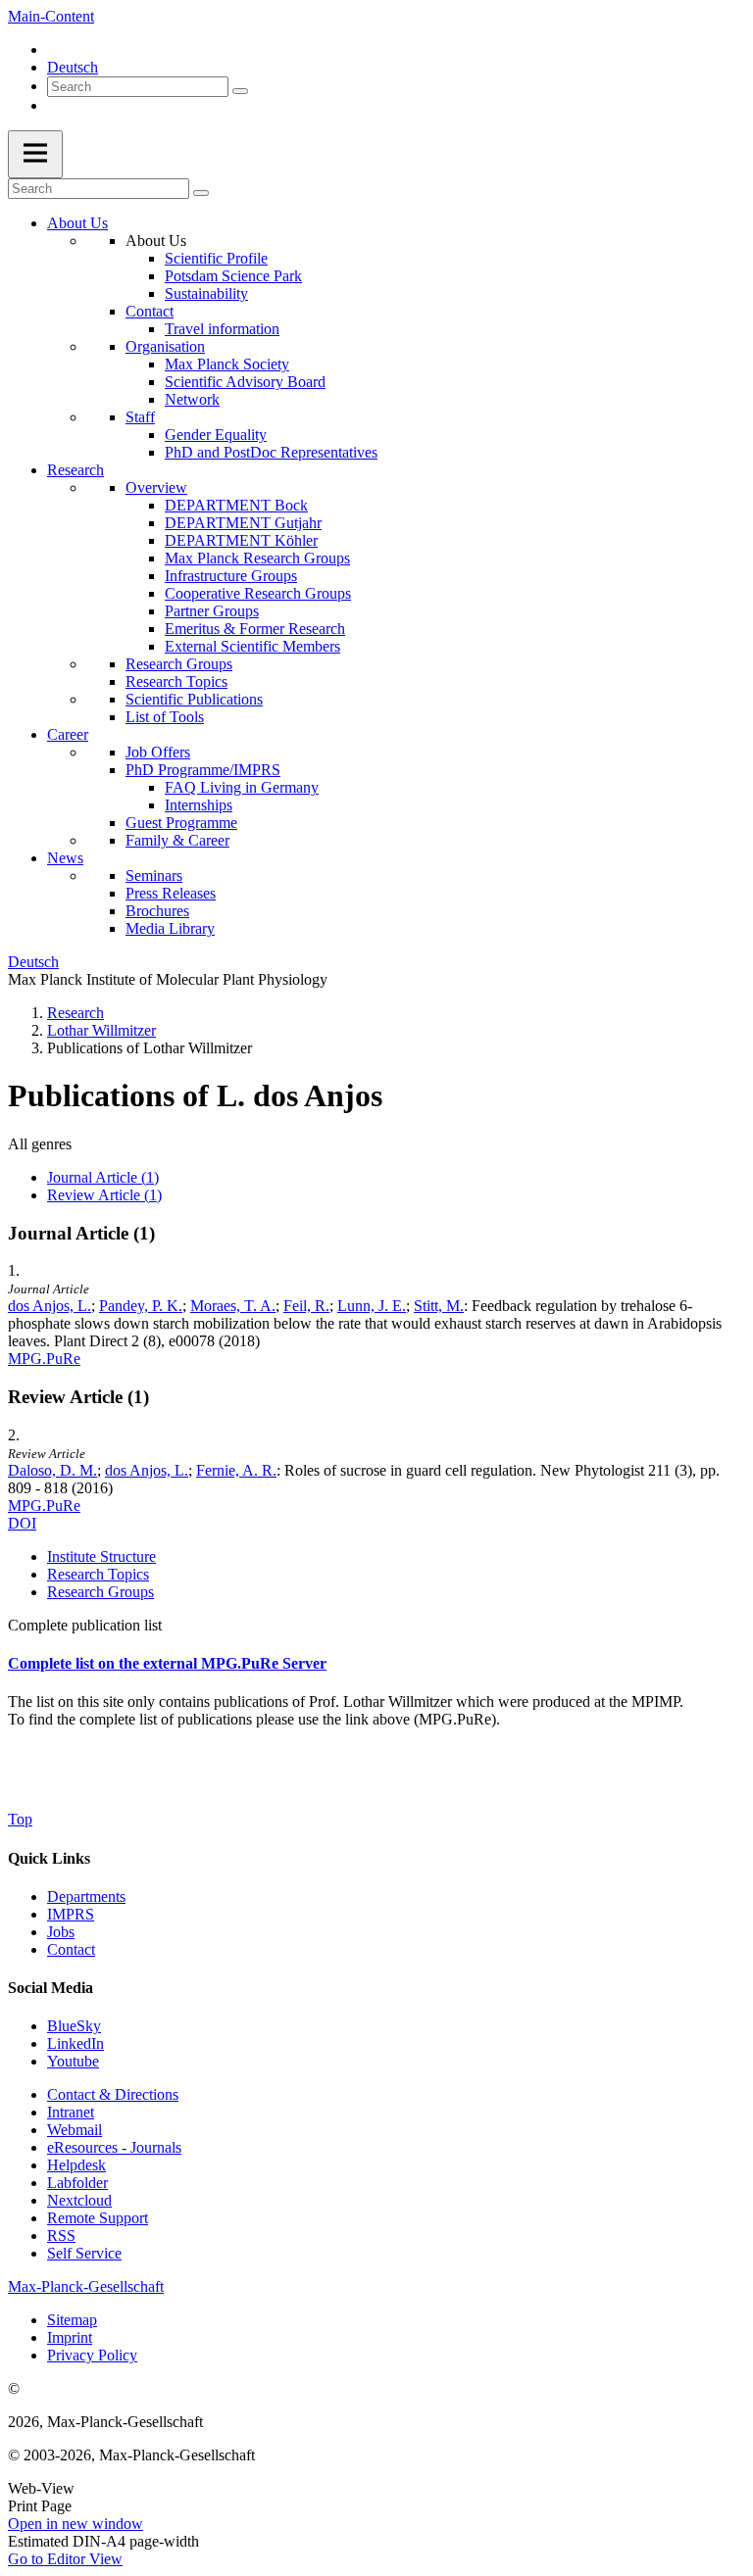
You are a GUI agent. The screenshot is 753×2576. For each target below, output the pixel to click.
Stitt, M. (439, 1306)
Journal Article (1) (103, 1177)
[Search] (240, 91)
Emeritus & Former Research (255, 629)
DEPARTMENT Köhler (241, 540)
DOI (22, 1523)
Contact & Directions (113, 2094)
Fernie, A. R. (236, 1470)
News (65, 858)
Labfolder (77, 2183)
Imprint (70, 2337)
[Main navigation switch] (35, 154)
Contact (150, 311)
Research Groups (179, 664)
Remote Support (98, 2218)
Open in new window (75, 2524)
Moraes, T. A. (233, 1306)
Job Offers (158, 752)
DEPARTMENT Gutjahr (243, 523)
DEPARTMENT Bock (236, 505)
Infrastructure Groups (231, 576)
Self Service (84, 2253)
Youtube (73, 2061)
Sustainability (206, 293)
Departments (86, 1896)
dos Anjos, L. (50, 1306)
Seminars (154, 875)
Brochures (157, 911)
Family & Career (177, 840)
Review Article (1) (104, 1195)
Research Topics (176, 681)
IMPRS (71, 1914)
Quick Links (49, 1858)
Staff (140, 417)
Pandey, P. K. (141, 1306)
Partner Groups (212, 611)
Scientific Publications (194, 699)
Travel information (222, 329)
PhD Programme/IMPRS (203, 770)
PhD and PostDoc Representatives (271, 452)
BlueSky (74, 2026)
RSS (61, 2236)
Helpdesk (76, 2165)
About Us (77, 223)
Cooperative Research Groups (258, 593)
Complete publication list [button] (85, 1625)
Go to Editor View (65, 2559)
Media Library (170, 928)
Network (192, 399)
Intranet (71, 2112)
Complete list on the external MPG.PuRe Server (167, 1663)
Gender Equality (216, 435)
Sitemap (72, 2320)
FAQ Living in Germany (242, 787)
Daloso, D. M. (52, 1470)
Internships (199, 805)
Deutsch (73, 67)
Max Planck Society (227, 364)
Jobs (61, 1932)
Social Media (50, 1988)
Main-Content (51, 16)
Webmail (75, 2130)
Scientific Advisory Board (245, 382)
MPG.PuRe (44, 1359)
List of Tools (165, 717)
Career (68, 734)
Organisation (165, 346)
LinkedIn (75, 2043)
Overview (156, 487)
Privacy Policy (92, 2355)
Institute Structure (101, 1556)
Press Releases (171, 893)
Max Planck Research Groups (257, 558)
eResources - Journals (114, 2147)
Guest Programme (181, 823)
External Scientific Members (252, 646)
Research (75, 470)
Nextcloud (79, 2200)
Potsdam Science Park (233, 276)
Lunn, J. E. (372, 1306)
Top (20, 1819)
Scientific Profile (216, 258)
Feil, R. (306, 1306)
